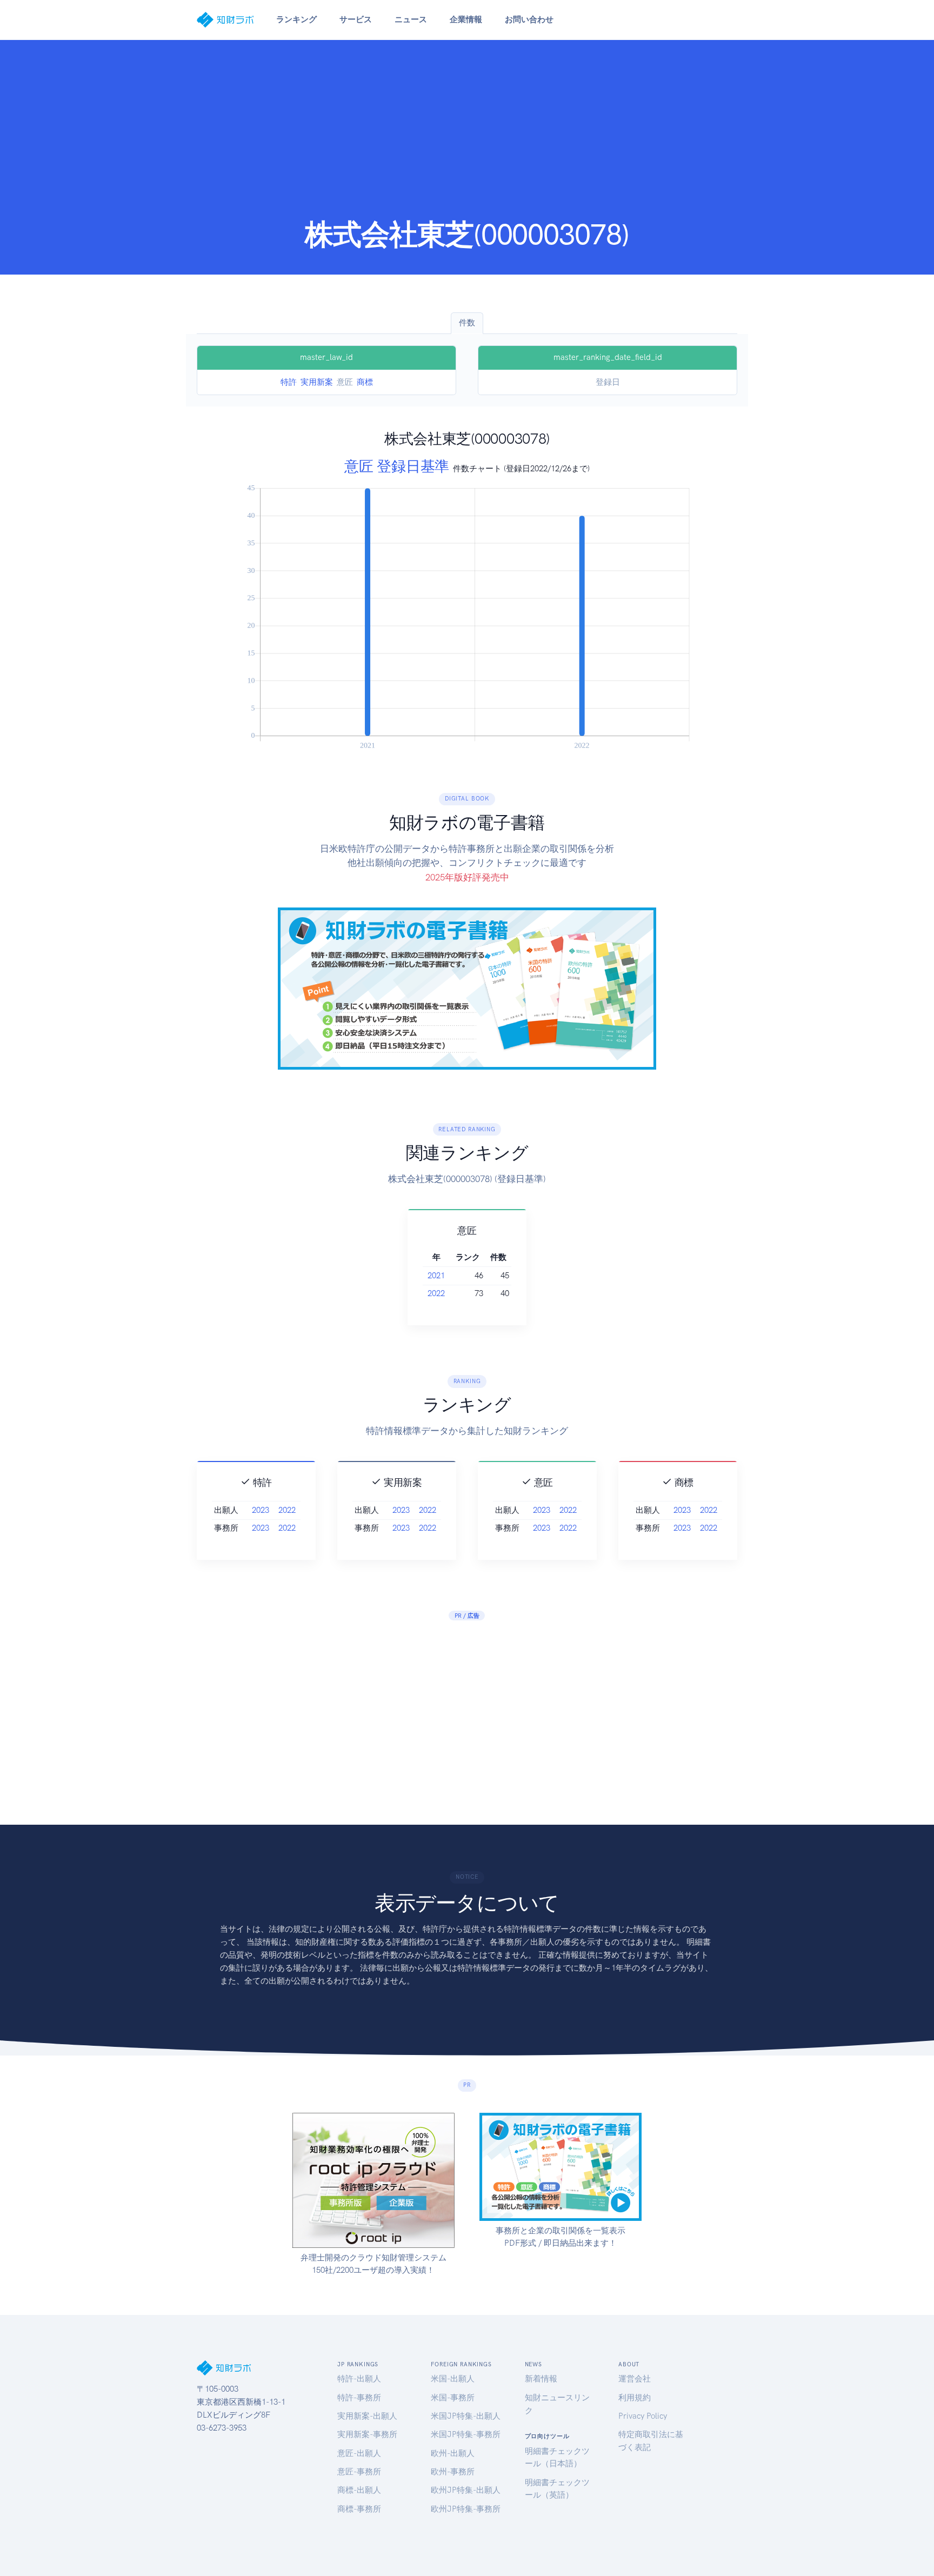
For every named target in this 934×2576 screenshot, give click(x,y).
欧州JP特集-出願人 (466, 2490)
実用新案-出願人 (367, 2416)
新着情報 (541, 2379)
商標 (365, 382)
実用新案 (317, 382)
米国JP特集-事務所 (466, 2434)
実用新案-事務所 (367, 2434)
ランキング (296, 19)
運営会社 (635, 2379)
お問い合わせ (529, 19)
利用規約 (635, 2398)
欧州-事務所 (453, 2472)
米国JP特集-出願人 (466, 2416)
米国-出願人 (453, 2379)
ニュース (411, 19)
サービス (356, 19)
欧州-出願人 (453, 2453)
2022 (436, 1293)
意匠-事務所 (359, 2472)
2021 (436, 1276)
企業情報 (466, 19)
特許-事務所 (359, 2398)
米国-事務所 (453, 2398)
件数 (467, 323)
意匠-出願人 (359, 2453)
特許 (289, 382)
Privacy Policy (643, 2416)
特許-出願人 (359, 2379)
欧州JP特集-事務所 (466, 2509)
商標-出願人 (359, 2490)
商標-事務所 (359, 2509)
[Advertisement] (467, 136)
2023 (261, 1510)
